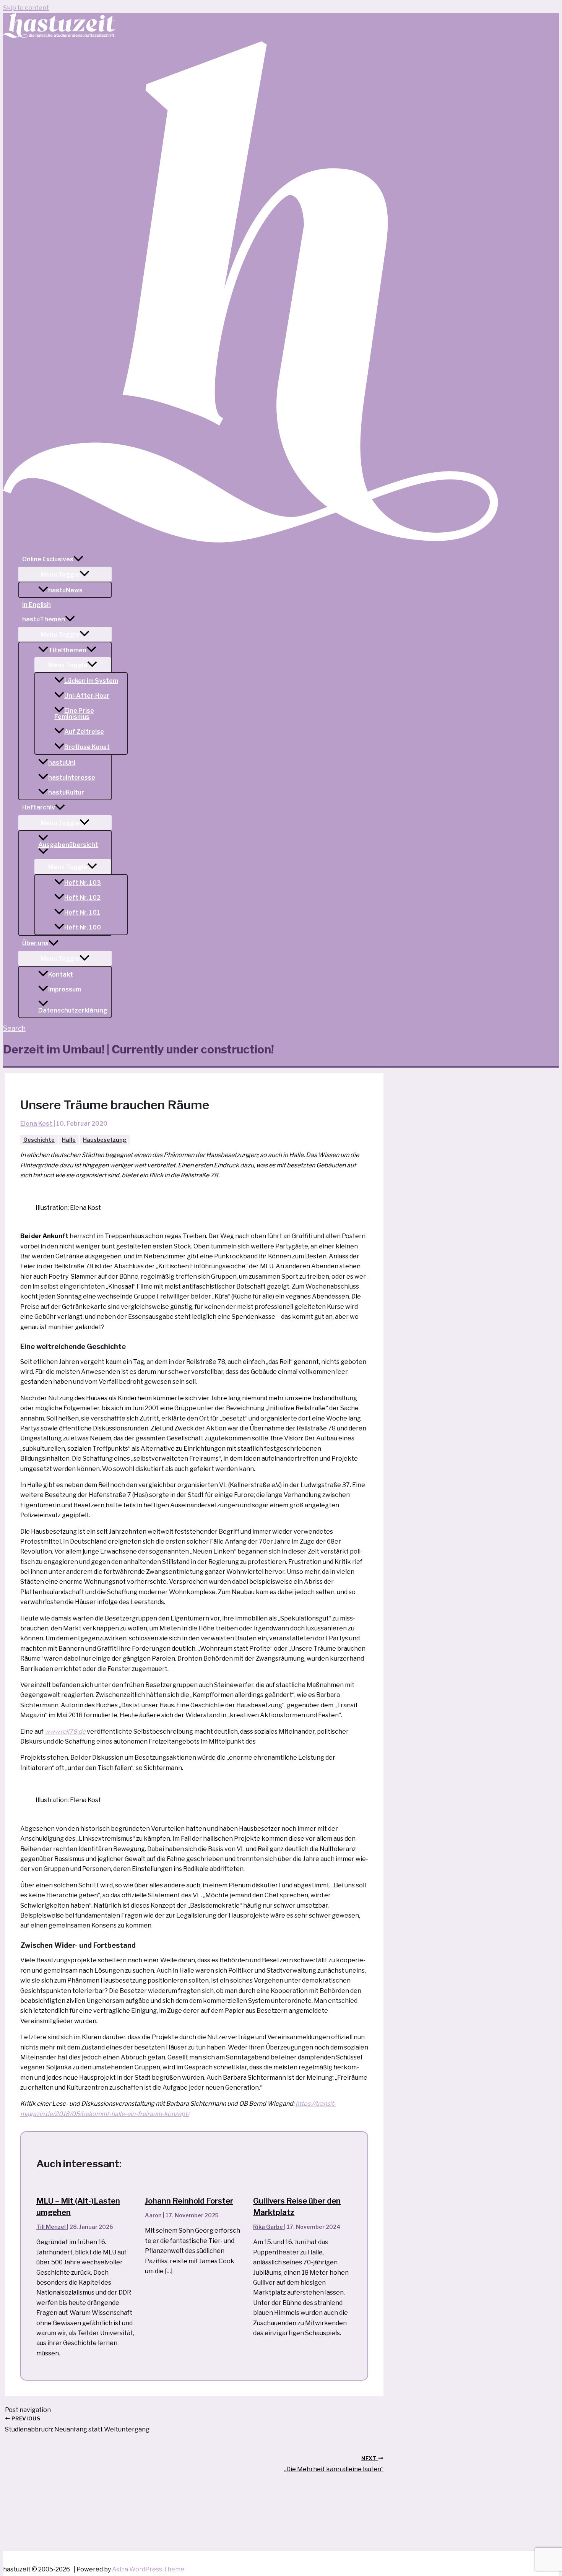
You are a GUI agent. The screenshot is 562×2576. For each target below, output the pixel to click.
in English (37, 605)
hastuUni (62, 763)
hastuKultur (66, 792)
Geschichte (39, 1140)
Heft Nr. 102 (82, 898)
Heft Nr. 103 (83, 883)
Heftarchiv (39, 807)
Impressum (65, 989)
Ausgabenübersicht (68, 845)
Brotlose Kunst (87, 747)
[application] (78, 559)
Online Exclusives (48, 559)
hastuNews (65, 590)
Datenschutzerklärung (73, 1010)
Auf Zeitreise (84, 732)
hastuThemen (44, 619)
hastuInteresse (72, 778)
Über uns (35, 943)
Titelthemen (67, 650)
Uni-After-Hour (87, 696)
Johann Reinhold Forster (189, 2201)
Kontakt (61, 974)
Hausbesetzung (105, 1140)
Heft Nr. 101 (82, 913)
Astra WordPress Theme (148, 2569)
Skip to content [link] (26, 8)
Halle (69, 1140)
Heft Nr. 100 (83, 927)
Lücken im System (91, 681)
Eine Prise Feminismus (74, 714)
